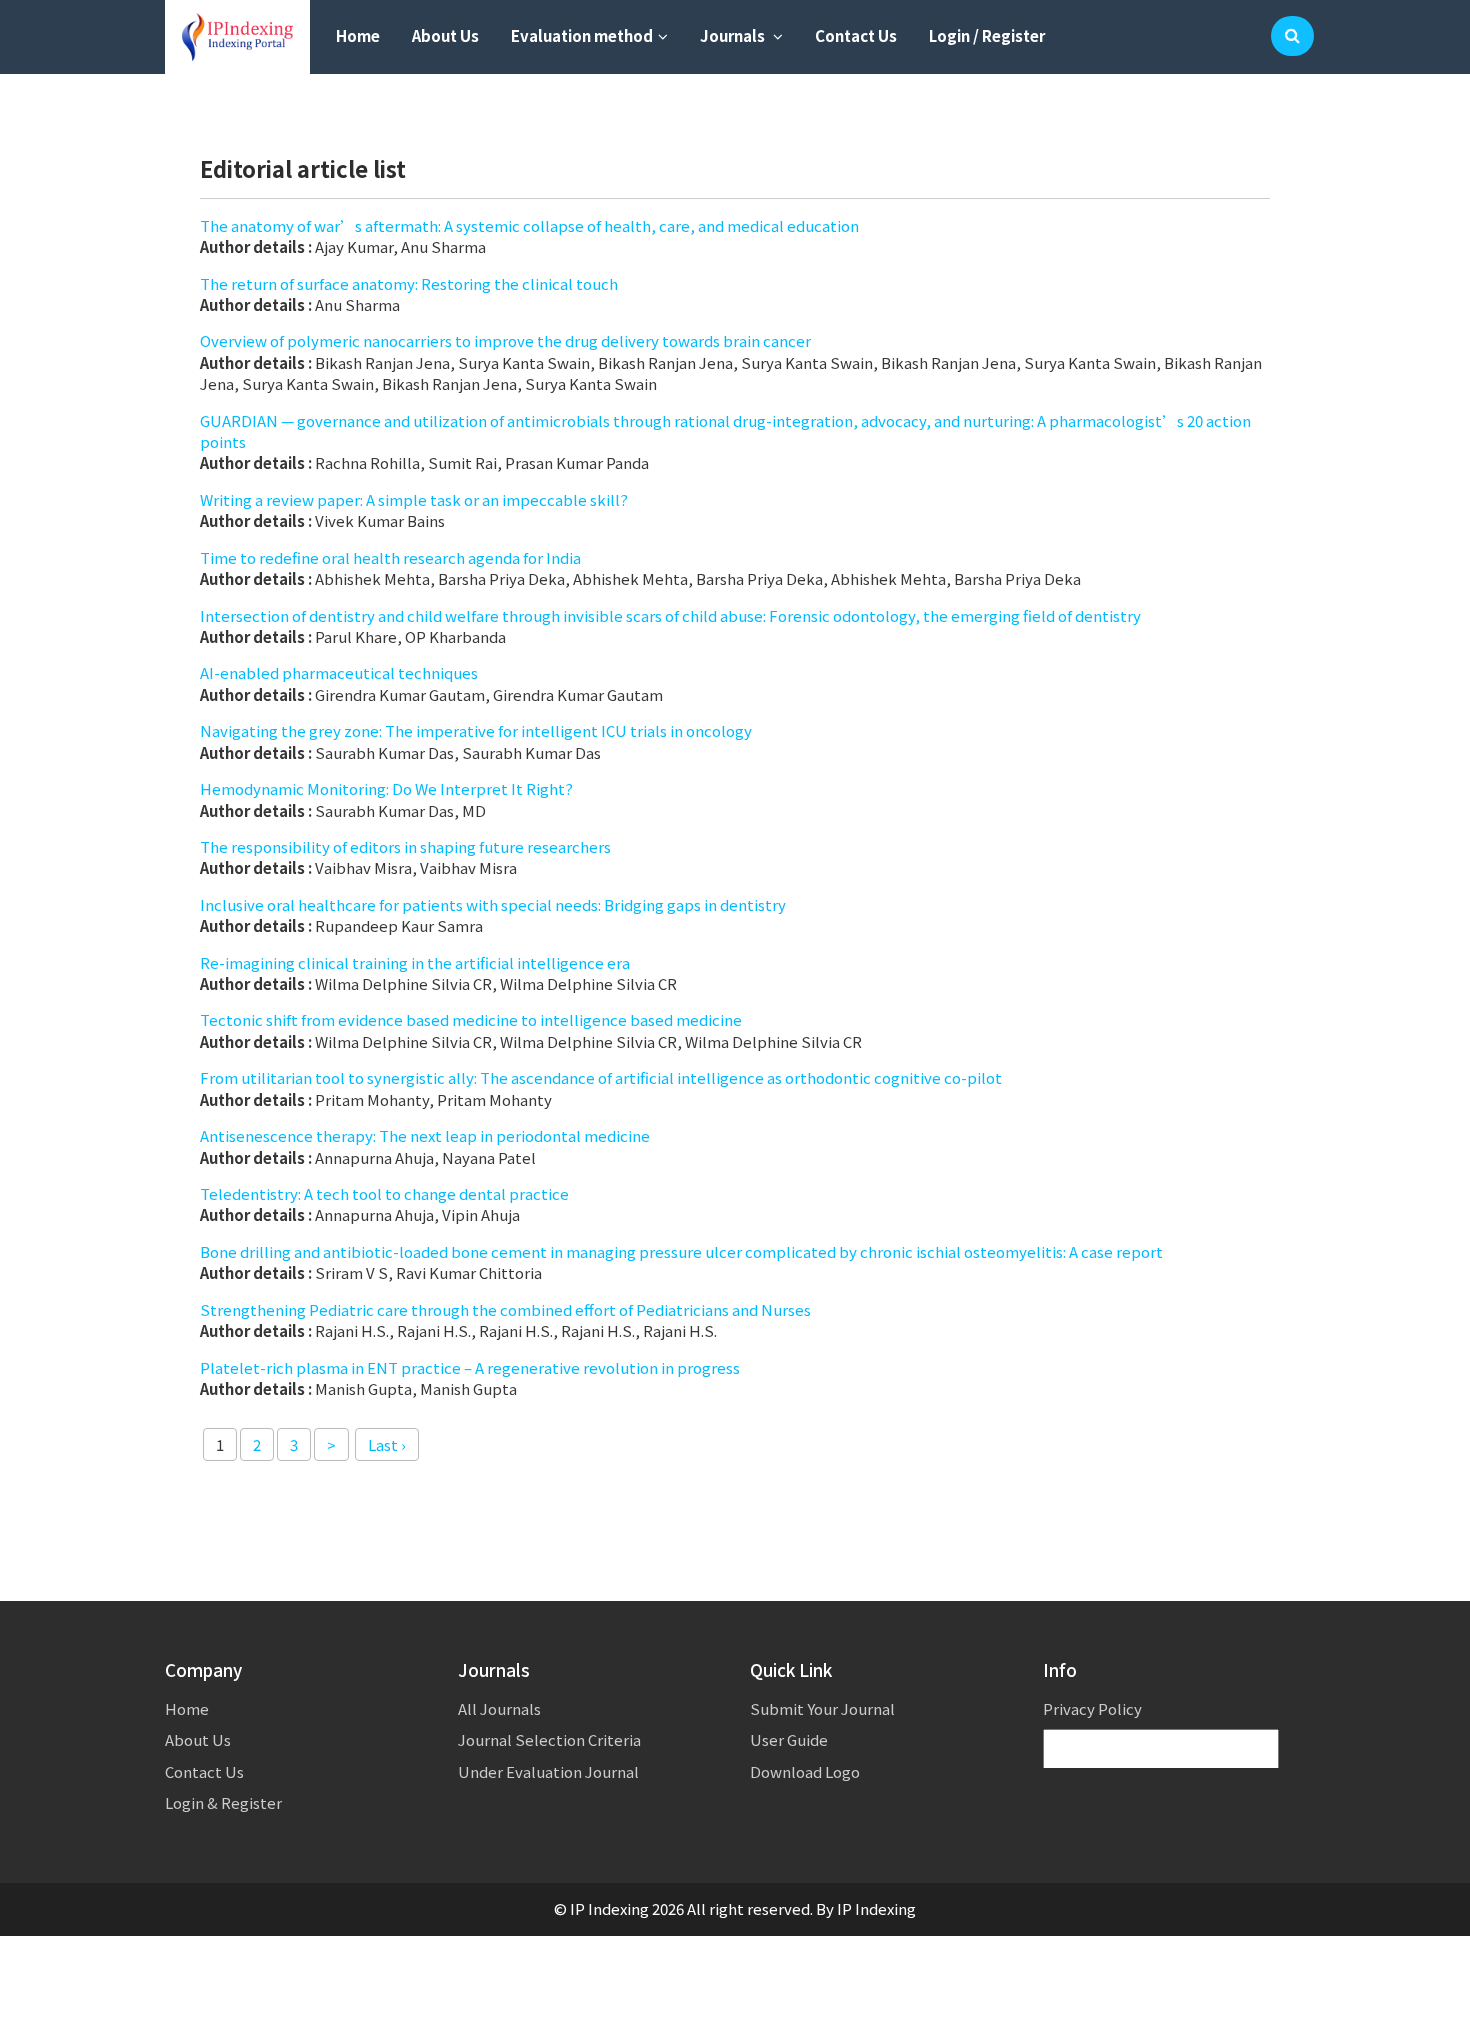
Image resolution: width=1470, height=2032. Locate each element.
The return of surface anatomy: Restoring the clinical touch (409, 283)
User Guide (789, 1739)
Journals (734, 35)
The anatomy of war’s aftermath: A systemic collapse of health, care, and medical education (529, 225)
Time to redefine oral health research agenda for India (390, 557)
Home (358, 35)
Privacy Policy (1092, 1708)
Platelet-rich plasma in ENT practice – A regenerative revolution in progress (470, 1367)
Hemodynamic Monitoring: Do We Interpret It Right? (386, 788)
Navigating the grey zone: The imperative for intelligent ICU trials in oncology (476, 730)
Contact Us (856, 35)
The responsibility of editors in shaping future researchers (405, 846)
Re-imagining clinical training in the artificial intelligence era (415, 962)
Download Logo (805, 1771)
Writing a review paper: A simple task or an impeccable (414, 499)
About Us (445, 35)
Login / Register (987, 35)
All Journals (499, 1708)
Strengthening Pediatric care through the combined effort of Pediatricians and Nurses (505, 1309)
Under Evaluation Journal (548, 1771)
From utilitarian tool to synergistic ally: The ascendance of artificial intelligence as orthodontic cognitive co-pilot (601, 1077)
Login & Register (223, 1802)
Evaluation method (582, 35)
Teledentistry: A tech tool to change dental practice (384, 1193)
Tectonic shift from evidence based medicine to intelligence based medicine (471, 1019)
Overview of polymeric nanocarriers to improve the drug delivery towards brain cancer (505, 340)
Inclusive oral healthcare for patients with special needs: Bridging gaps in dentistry (493, 904)
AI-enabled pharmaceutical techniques (339, 672)
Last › (387, 1444)
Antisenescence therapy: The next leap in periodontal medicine (425, 1135)
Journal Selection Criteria (549, 1739)
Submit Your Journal (822, 1708)
